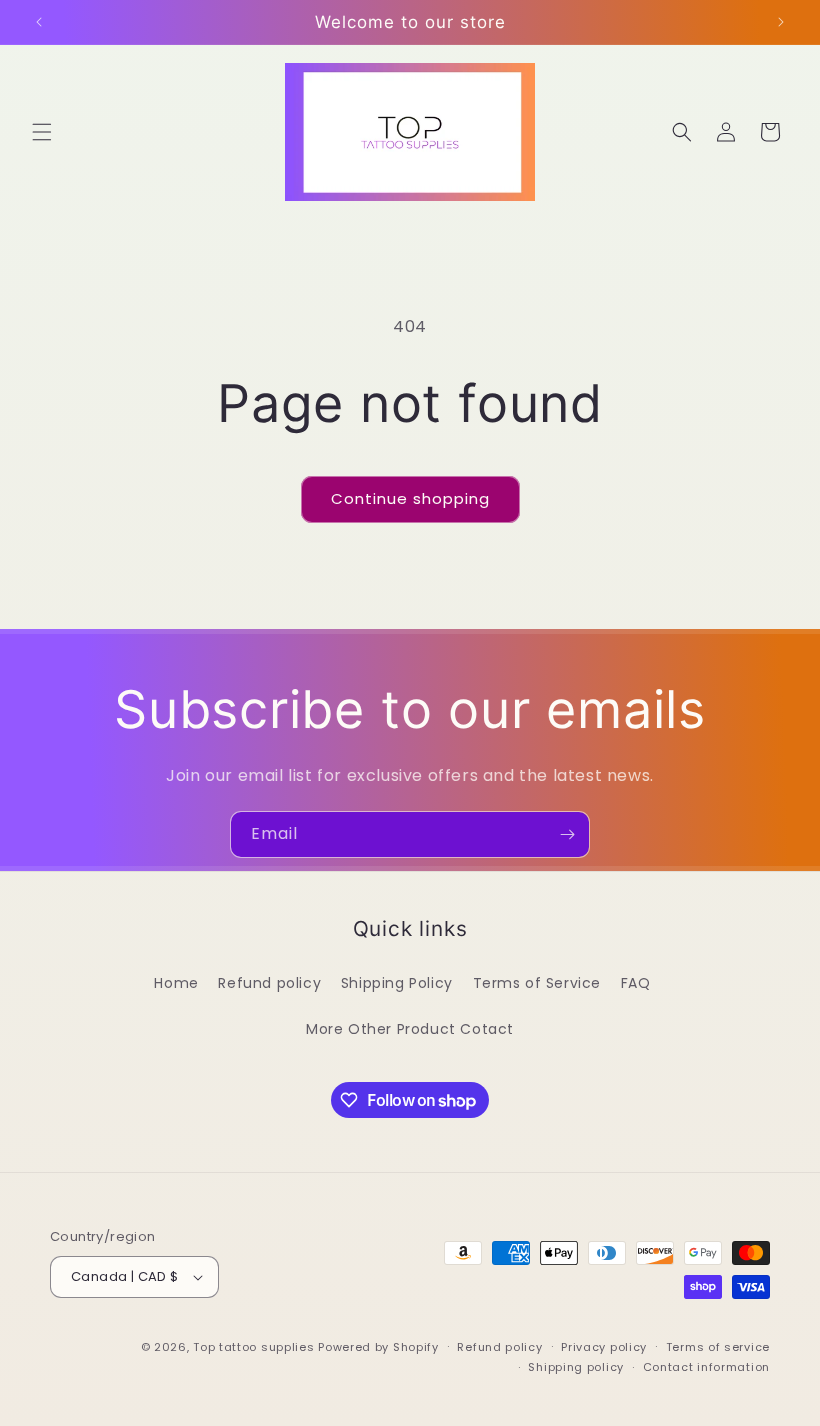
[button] (42, 132)
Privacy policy (604, 1347)
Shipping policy (576, 1367)
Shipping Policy (397, 983)
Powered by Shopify (378, 1347)
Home (176, 983)
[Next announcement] (781, 22)
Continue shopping (410, 498)
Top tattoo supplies (255, 1347)
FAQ (636, 983)
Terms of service (718, 1347)
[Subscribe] (567, 834)
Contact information (706, 1367)
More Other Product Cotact (410, 1029)
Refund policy (269, 983)
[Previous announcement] (39, 22)
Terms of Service (537, 983)
